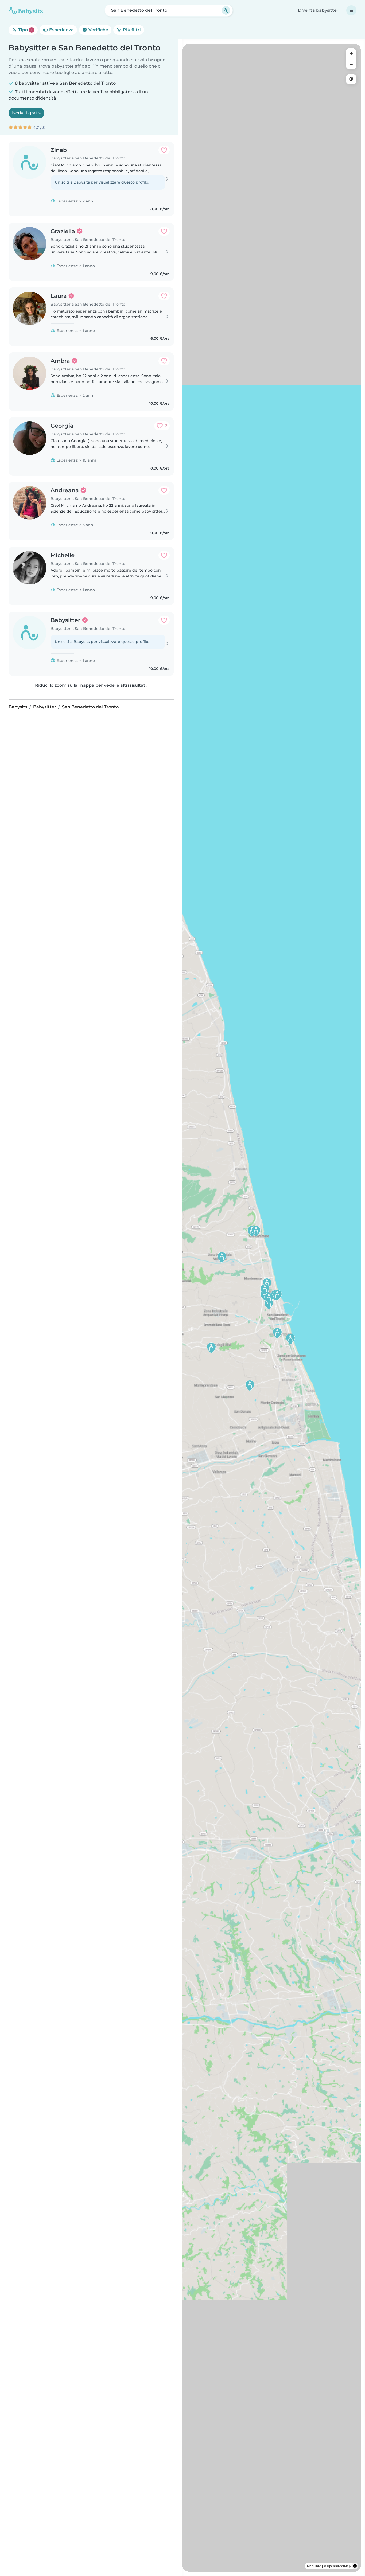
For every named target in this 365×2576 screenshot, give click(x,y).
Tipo (25, 30)
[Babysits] (26, 10)
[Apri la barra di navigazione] (351, 10)
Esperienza (61, 30)
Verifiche (98, 30)
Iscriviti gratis (26, 113)
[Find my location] (351, 79)
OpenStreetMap (339, 2566)
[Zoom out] (351, 64)
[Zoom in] (351, 53)
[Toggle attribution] (355, 2566)
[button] (211, 1348)
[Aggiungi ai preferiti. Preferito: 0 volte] (164, 150)
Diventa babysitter (318, 10)
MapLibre (314, 2566)
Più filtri (131, 30)
